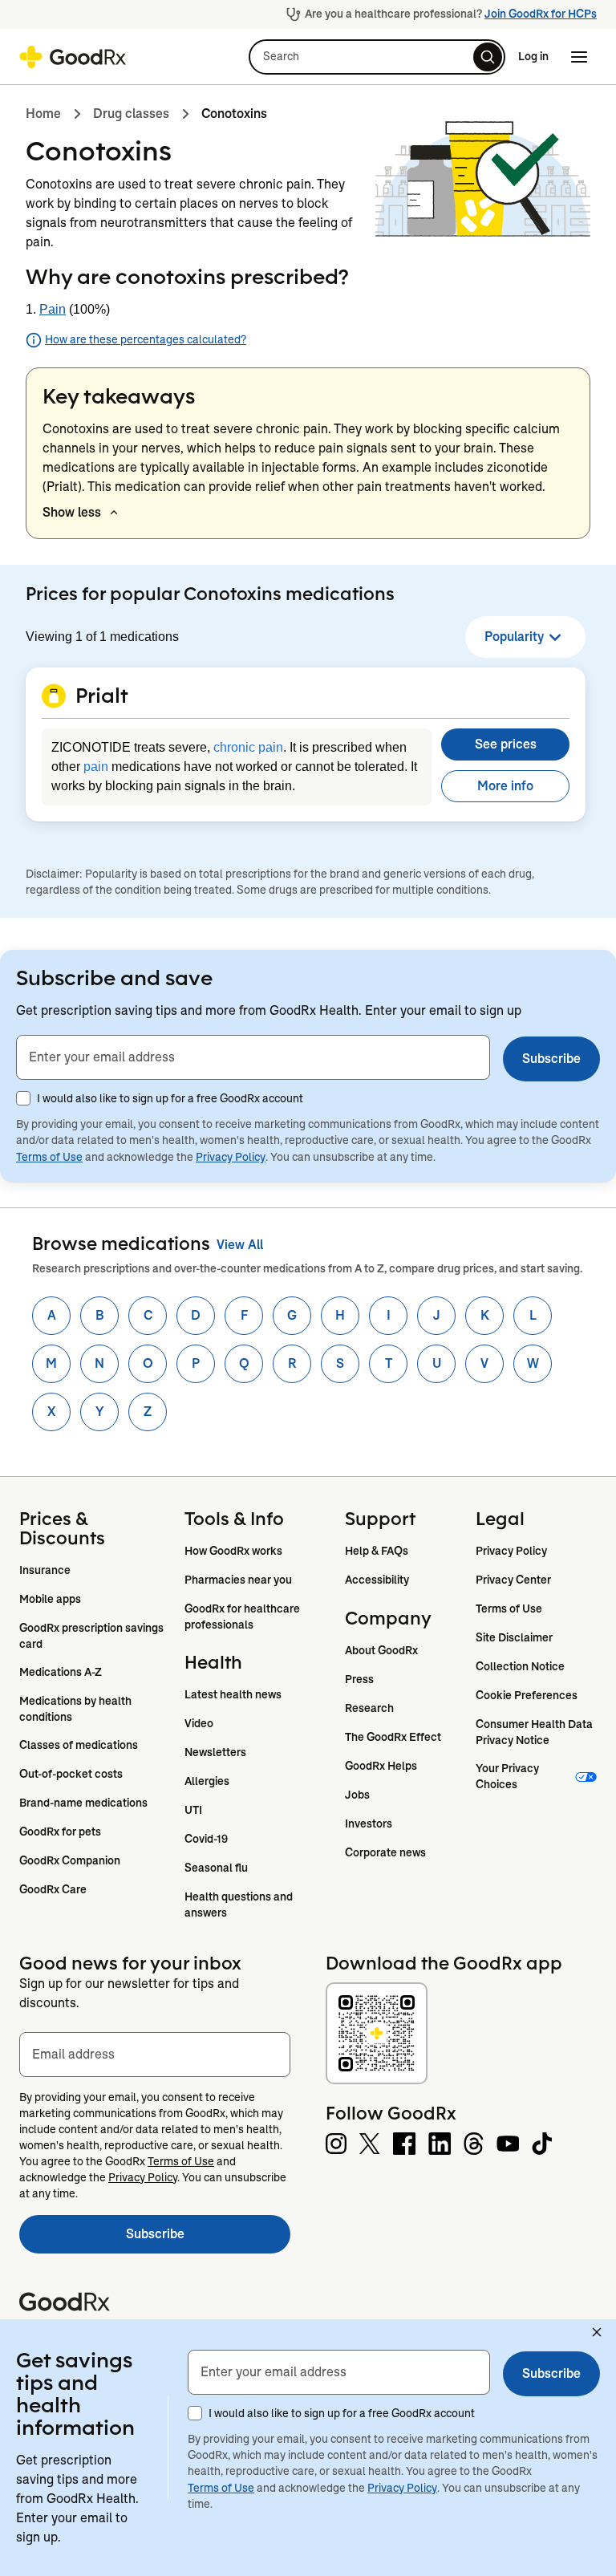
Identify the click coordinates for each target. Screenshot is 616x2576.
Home (43, 114)
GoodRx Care (53, 1889)
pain (96, 767)
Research (369, 1708)
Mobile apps (50, 1599)
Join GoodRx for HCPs (541, 14)
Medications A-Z (61, 1672)
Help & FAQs (377, 1551)
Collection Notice (520, 1666)
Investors (369, 1823)
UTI (193, 1810)
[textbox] (253, 1057)
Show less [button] (72, 512)
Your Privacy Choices (509, 1776)
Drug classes (131, 114)
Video (199, 1723)
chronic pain (248, 747)
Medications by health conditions (77, 1709)
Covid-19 (206, 1839)
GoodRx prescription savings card (93, 1636)
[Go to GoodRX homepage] (73, 57)
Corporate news (385, 1852)
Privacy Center (513, 1580)
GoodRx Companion (70, 1860)
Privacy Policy (231, 1157)
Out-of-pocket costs (71, 1774)
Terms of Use (49, 1157)
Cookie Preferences (527, 1695)
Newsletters (215, 1752)
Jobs (357, 1795)
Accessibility (377, 1580)
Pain (53, 309)
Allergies (207, 1781)
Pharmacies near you (238, 1580)
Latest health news (233, 1694)
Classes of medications (79, 1745)
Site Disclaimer (514, 1637)
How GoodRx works (233, 1551)
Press (359, 1679)
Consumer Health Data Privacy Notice (535, 1732)
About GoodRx (381, 1650)
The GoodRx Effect (393, 1737)
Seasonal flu (216, 1868)
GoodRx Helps (381, 1766)
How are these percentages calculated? (146, 339)
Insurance (45, 1570)
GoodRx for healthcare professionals (243, 1617)
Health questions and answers (240, 1905)
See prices (506, 744)
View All (240, 1245)
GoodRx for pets (60, 1832)
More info (505, 786)
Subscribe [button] (551, 1059)
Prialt (62, 487)
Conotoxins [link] (234, 114)
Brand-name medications (83, 1803)
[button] (377, 57)
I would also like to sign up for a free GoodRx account (170, 1098)
